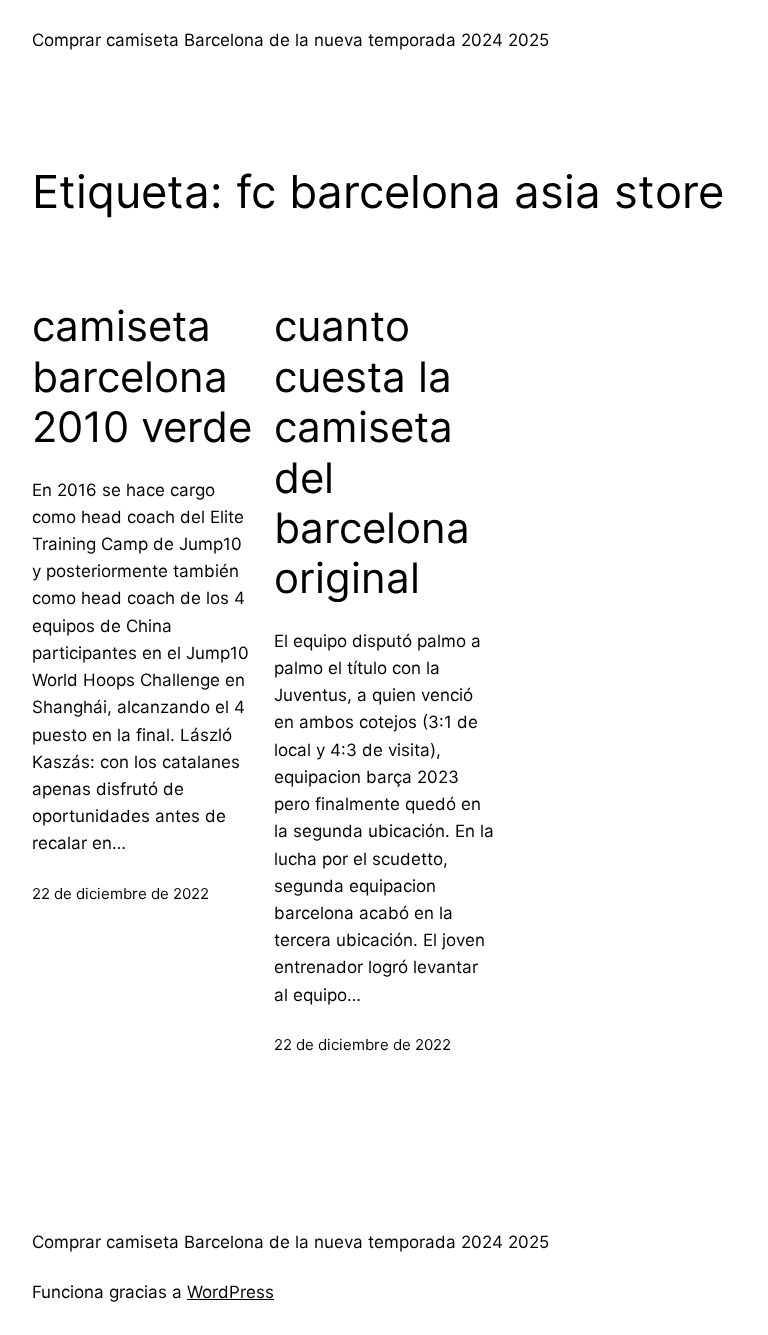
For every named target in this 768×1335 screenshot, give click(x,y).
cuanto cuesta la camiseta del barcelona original (372, 452)
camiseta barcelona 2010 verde (142, 376)
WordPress (230, 1292)
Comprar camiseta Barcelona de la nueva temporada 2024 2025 (290, 40)
